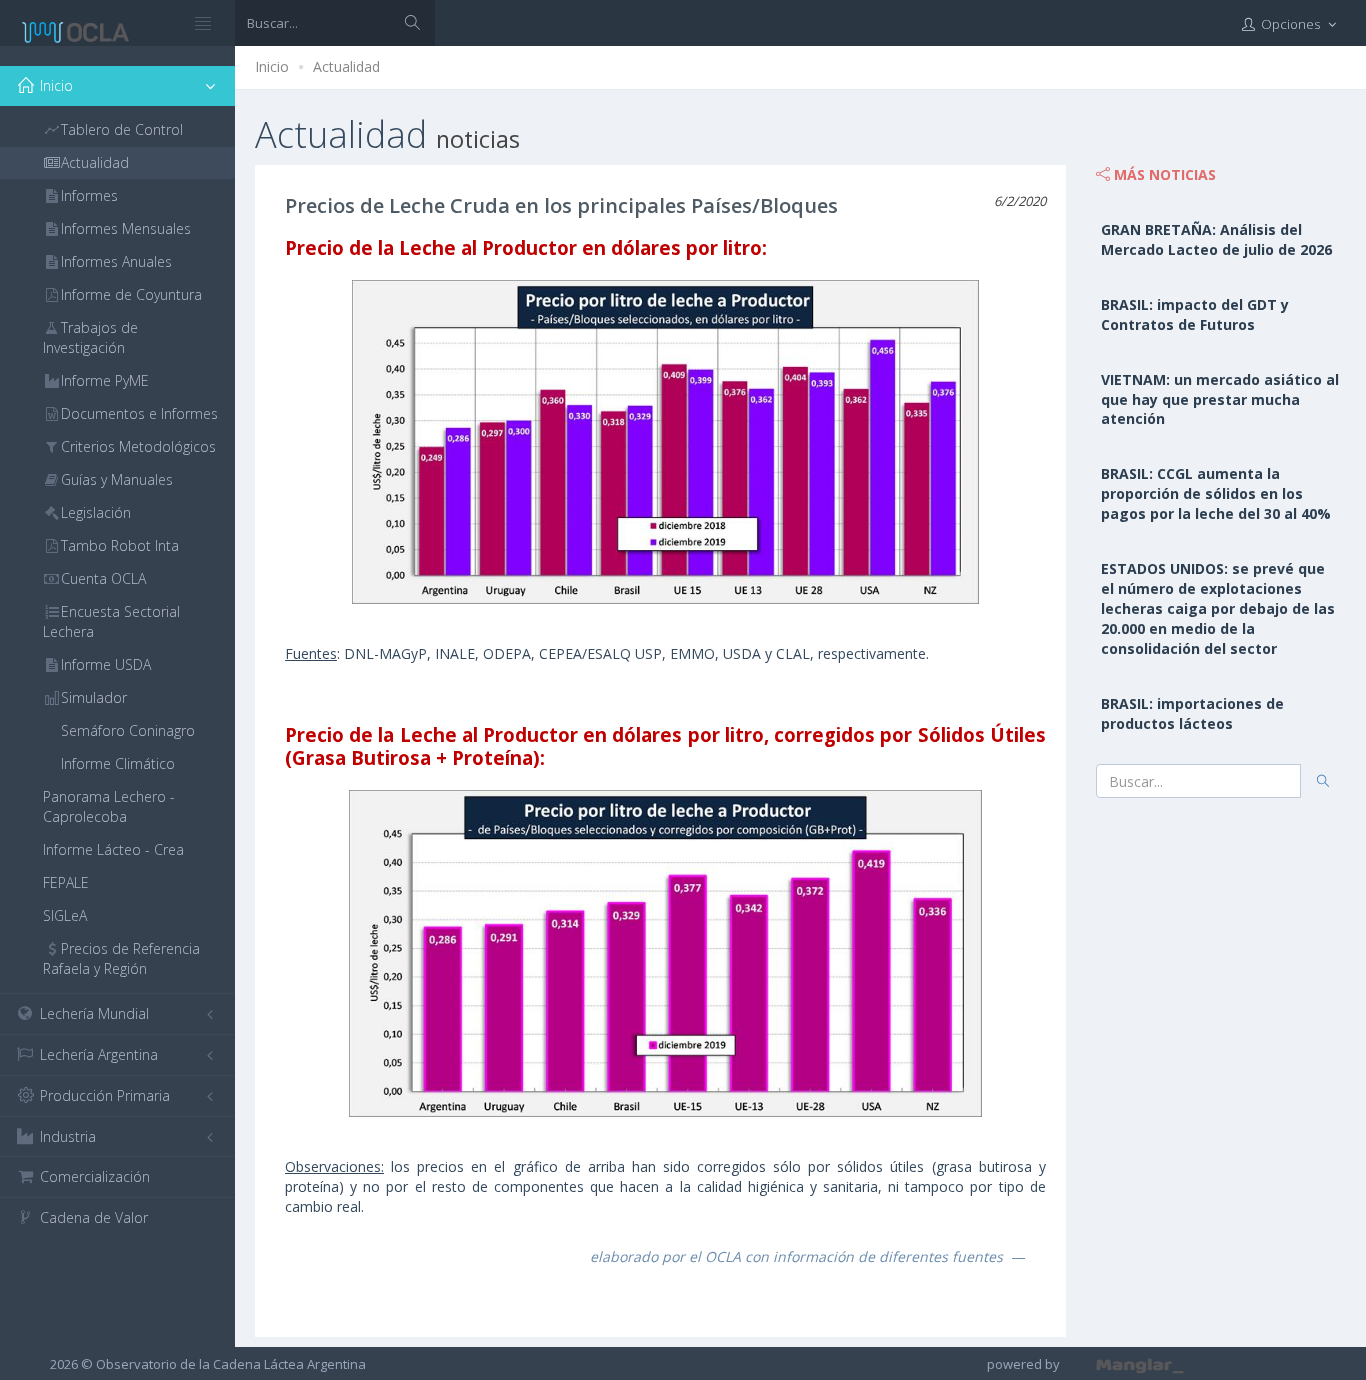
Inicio (272, 66)
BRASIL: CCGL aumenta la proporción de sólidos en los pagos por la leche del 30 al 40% (1216, 493)
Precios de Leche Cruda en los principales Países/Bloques (561, 205)
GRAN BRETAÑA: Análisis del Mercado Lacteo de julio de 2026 (1216, 239)
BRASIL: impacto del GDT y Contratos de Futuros (1195, 314)
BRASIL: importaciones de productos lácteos (1192, 713)
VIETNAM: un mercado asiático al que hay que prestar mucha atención (1220, 399)
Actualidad (346, 66)
